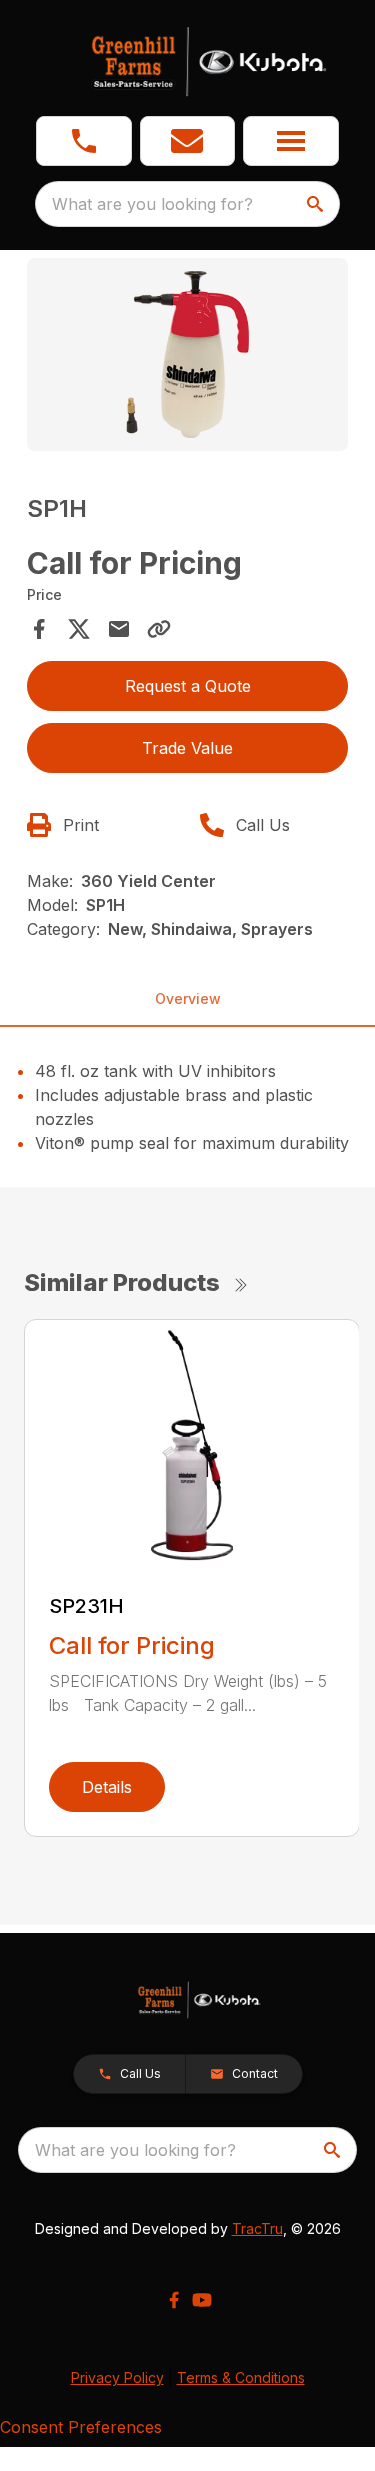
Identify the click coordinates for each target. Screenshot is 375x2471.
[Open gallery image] (188, 354)
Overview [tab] (188, 998)
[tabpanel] (188, 357)
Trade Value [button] (187, 748)
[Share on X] (79, 629)
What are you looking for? (152, 204)
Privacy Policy (117, 2377)
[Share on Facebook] (39, 629)
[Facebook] (174, 2300)
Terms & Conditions (241, 2377)
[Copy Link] (159, 629)
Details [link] (107, 1787)
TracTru (257, 2228)
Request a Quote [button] (188, 686)
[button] (84, 141)
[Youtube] (202, 2300)
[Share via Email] (119, 629)
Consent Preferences (81, 2427)
